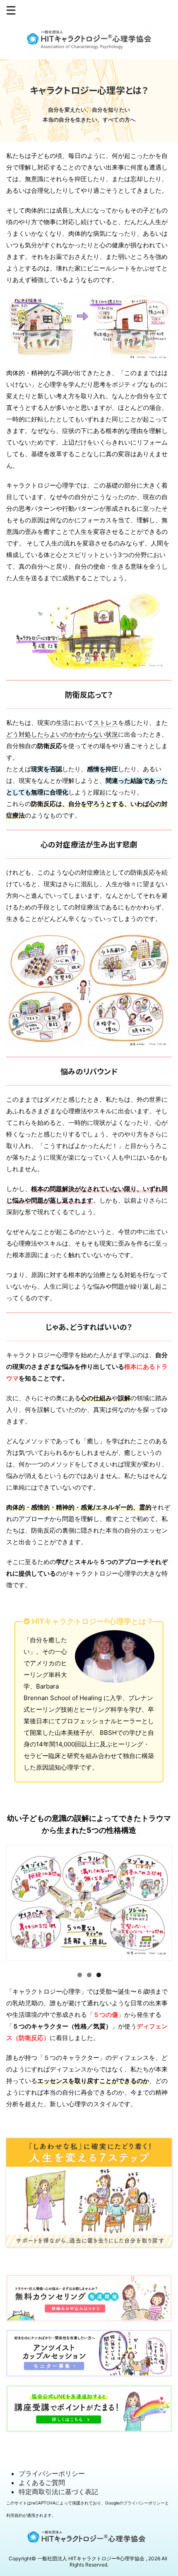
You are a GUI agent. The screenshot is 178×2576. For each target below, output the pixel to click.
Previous (17, 1905)
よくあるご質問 (42, 2483)
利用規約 (14, 2515)
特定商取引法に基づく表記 (58, 2492)
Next (161, 1905)
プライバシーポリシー (52, 2473)
